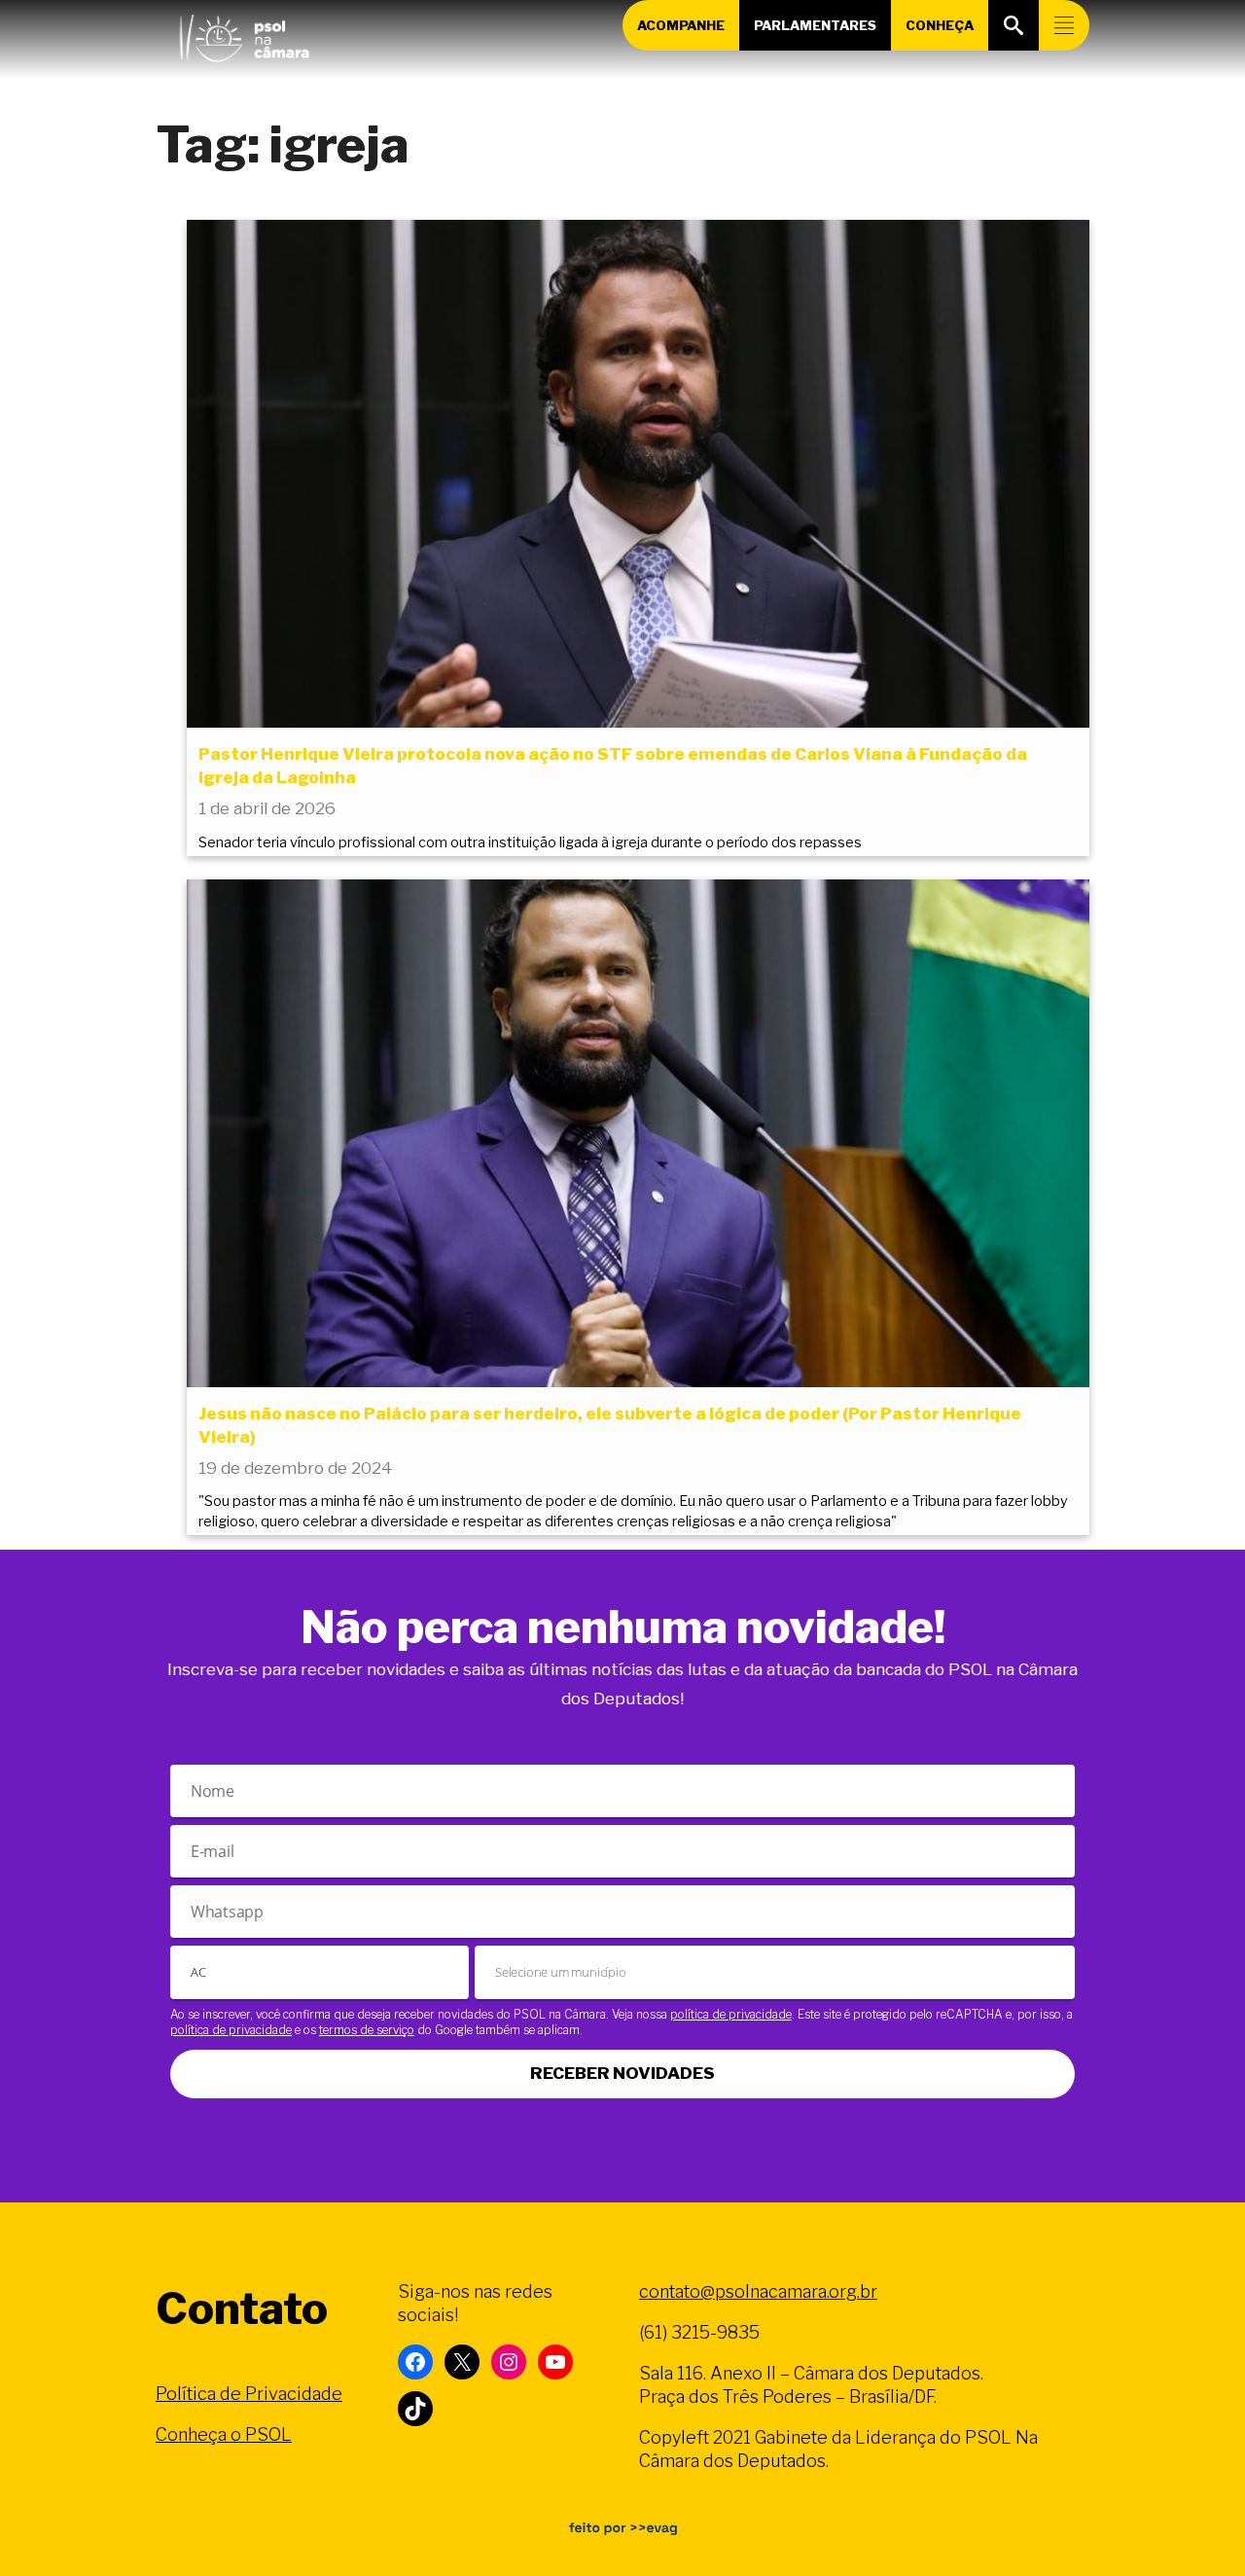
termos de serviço (367, 2030)
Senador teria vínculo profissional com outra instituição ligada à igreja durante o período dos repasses (530, 842)
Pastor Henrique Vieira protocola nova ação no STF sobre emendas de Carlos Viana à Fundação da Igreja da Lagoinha (613, 766)
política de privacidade (731, 2014)
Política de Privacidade (249, 2394)
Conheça (940, 25)
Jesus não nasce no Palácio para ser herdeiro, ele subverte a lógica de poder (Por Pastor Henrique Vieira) (610, 1425)
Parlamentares (815, 25)
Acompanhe (681, 25)
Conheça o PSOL (224, 2434)
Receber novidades (622, 2073)
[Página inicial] (244, 34)
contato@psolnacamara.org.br (758, 2291)
